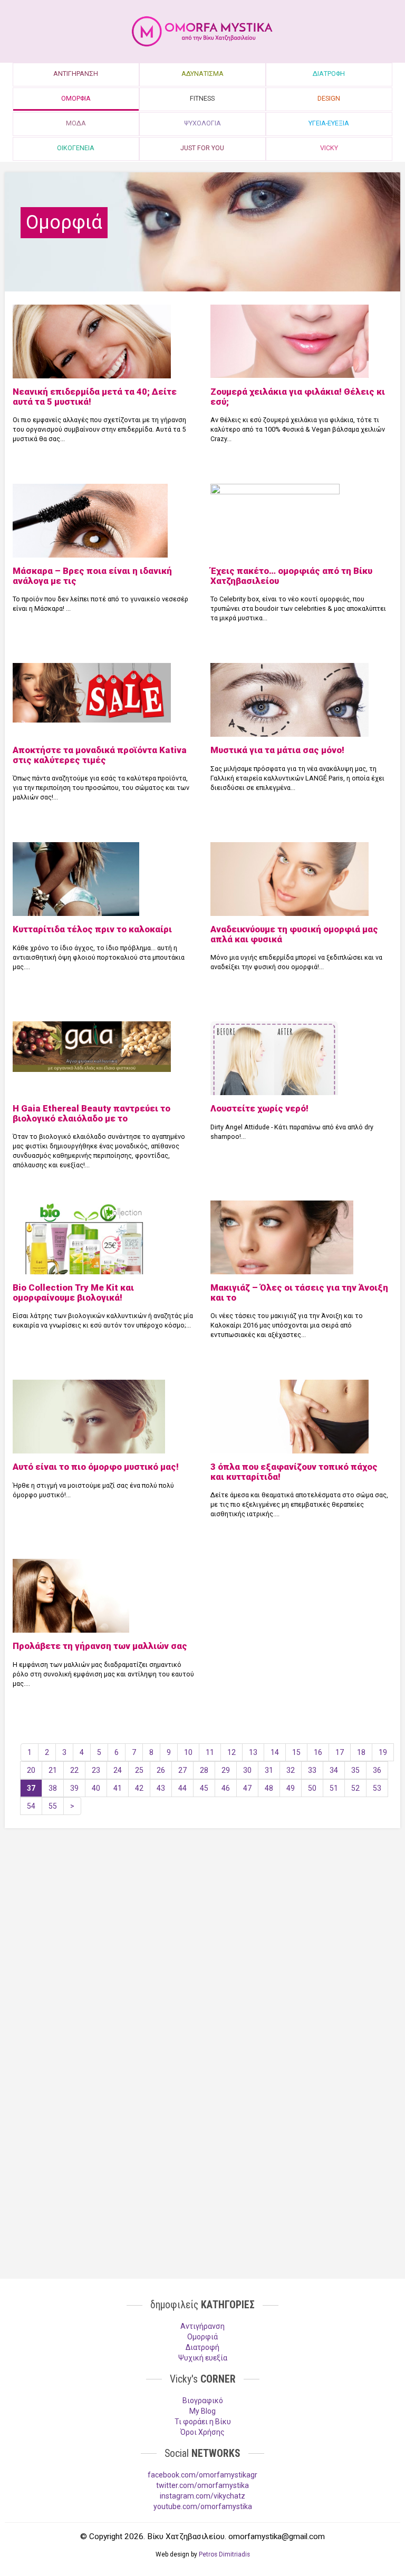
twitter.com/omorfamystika (202, 2485)
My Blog (202, 2411)
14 (275, 1752)
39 (74, 1788)
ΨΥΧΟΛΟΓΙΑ (202, 123)
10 (188, 1752)
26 (161, 1770)
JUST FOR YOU (202, 148)
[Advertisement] (202, 1918)
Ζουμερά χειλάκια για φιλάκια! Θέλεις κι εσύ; (298, 396)
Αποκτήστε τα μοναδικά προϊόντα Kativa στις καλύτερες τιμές (100, 755)
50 (312, 1788)
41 (118, 1788)
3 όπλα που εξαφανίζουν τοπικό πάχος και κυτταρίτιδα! (294, 1471)
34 (334, 1770)
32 (291, 1770)
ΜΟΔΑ (76, 123)
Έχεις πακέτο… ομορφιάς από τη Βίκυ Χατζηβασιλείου (291, 575)
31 (269, 1770)
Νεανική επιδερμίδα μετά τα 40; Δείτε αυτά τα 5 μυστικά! (95, 396)
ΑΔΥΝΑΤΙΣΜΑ (202, 74)
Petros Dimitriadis (224, 2554)
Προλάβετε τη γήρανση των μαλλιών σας (100, 1646)
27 (182, 1770)
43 (161, 1788)
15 (296, 1752)
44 (182, 1788)
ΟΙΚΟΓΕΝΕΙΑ (76, 148)
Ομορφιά (202, 2337)
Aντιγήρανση (202, 2326)
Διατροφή (202, 2347)
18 (361, 1752)
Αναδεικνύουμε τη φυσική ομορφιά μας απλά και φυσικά (294, 934)
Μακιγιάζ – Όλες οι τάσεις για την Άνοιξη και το (299, 1292)
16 (318, 1752)
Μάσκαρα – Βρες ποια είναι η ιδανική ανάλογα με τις (92, 575)
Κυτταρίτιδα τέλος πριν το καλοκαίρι (92, 929)
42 (139, 1788)
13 (253, 1752)
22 (74, 1770)
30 (247, 1770)
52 (355, 1788)
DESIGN (329, 98)
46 (226, 1788)
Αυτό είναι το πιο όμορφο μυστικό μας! (96, 1467)
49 (291, 1788)
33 (312, 1770)
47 (247, 1788)
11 (210, 1752)
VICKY (329, 148)
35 (355, 1770)
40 (96, 1788)
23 (96, 1770)
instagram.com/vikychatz (202, 2496)
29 (226, 1770)
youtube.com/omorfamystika (203, 2506)
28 (204, 1770)
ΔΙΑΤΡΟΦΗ (329, 74)
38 (53, 1788)
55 (53, 1806)
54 (31, 1806)
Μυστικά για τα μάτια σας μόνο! (277, 750)
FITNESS (202, 98)
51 (334, 1788)
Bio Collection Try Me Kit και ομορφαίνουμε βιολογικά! (73, 1292)
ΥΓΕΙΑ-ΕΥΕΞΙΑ (329, 123)
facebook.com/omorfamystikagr (202, 2475)
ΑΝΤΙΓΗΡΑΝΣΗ (76, 74)
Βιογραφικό (203, 2401)
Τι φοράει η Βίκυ (203, 2422)
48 (269, 1788)
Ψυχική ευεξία (203, 2358)
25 (139, 1770)
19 (383, 1752)
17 (340, 1752)
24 (118, 1770)
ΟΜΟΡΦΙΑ (76, 98)
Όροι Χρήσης (202, 2432)
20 (31, 1770)
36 (377, 1770)
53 (377, 1788)
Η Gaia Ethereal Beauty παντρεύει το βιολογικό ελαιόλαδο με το (91, 1113)
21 (53, 1770)
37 (31, 1788)
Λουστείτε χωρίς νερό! (259, 1108)
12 (232, 1752)
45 (204, 1788)
